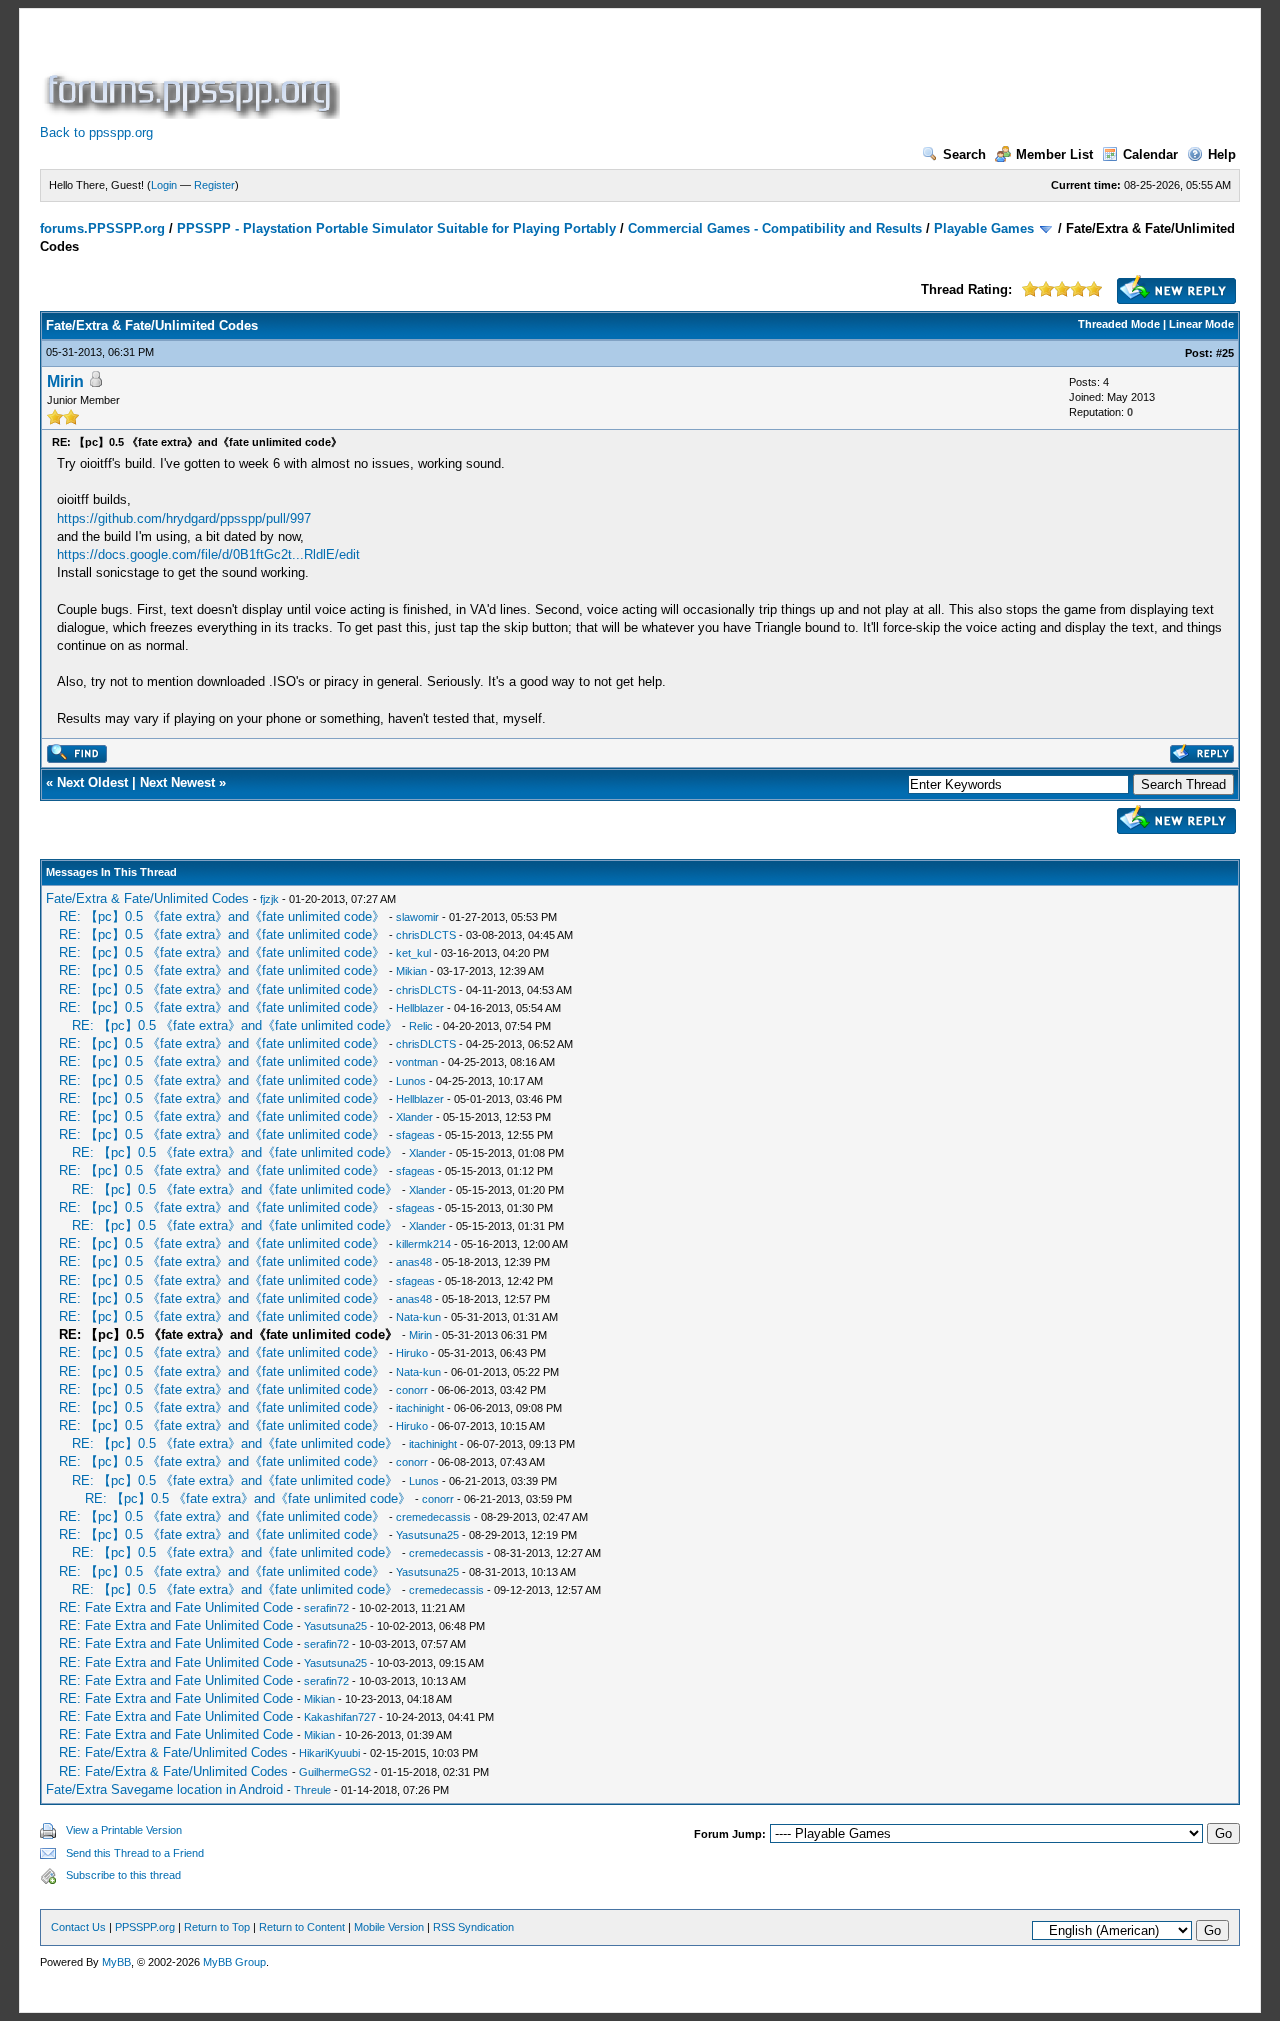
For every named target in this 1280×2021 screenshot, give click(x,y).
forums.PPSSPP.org (102, 228)
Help (1222, 154)
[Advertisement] (708, 74)
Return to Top (217, 1927)
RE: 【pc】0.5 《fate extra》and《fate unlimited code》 (222, 916)
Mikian (411, 971)
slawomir (417, 917)
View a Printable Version (124, 1830)
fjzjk (269, 899)
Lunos (411, 1081)
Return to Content (302, 1927)
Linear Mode (1201, 324)
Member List (1054, 154)
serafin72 (326, 1608)
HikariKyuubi (329, 1753)
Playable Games (984, 228)
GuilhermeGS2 (335, 1772)
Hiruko (412, 1353)
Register (214, 185)
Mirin (65, 381)
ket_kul (413, 953)
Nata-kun (418, 1317)
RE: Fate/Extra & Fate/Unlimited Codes (173, 1752)
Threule (312, 1790)
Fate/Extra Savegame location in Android (164, 1789)
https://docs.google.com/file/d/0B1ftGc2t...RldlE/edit (208, 554)
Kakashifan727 (340, 1717)
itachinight (420, 1408)
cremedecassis (433, 1517)
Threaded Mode (1119, 324)
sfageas (415, 1135)
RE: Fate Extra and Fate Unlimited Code (176, 1607)
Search (964, 154)
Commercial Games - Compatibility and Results (775, 228)
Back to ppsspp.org (96, 132)
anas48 (414, 1262)
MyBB (116, 1962)
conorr (412, 1390)
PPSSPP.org (145, 1927)
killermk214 (423, 1244)
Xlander (414, 1117)
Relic (421, 1026)
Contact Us (78, 1927)
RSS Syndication (473, 1927)
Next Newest (177, 782)
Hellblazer (420, 1008)
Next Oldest (92, 782)
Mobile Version (389, 1927)
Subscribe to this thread (123, 1875)
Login (164, 185)
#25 (1225, 353)
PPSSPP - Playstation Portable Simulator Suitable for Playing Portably (396, 228)
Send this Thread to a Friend (135, 1853)
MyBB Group (234, 1962)
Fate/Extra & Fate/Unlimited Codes (147, 898)
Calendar (1150, 154)
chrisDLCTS (426, 935)
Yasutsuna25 (427, 1535)
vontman (417, 1062)
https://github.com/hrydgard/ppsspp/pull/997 (184, 518)
